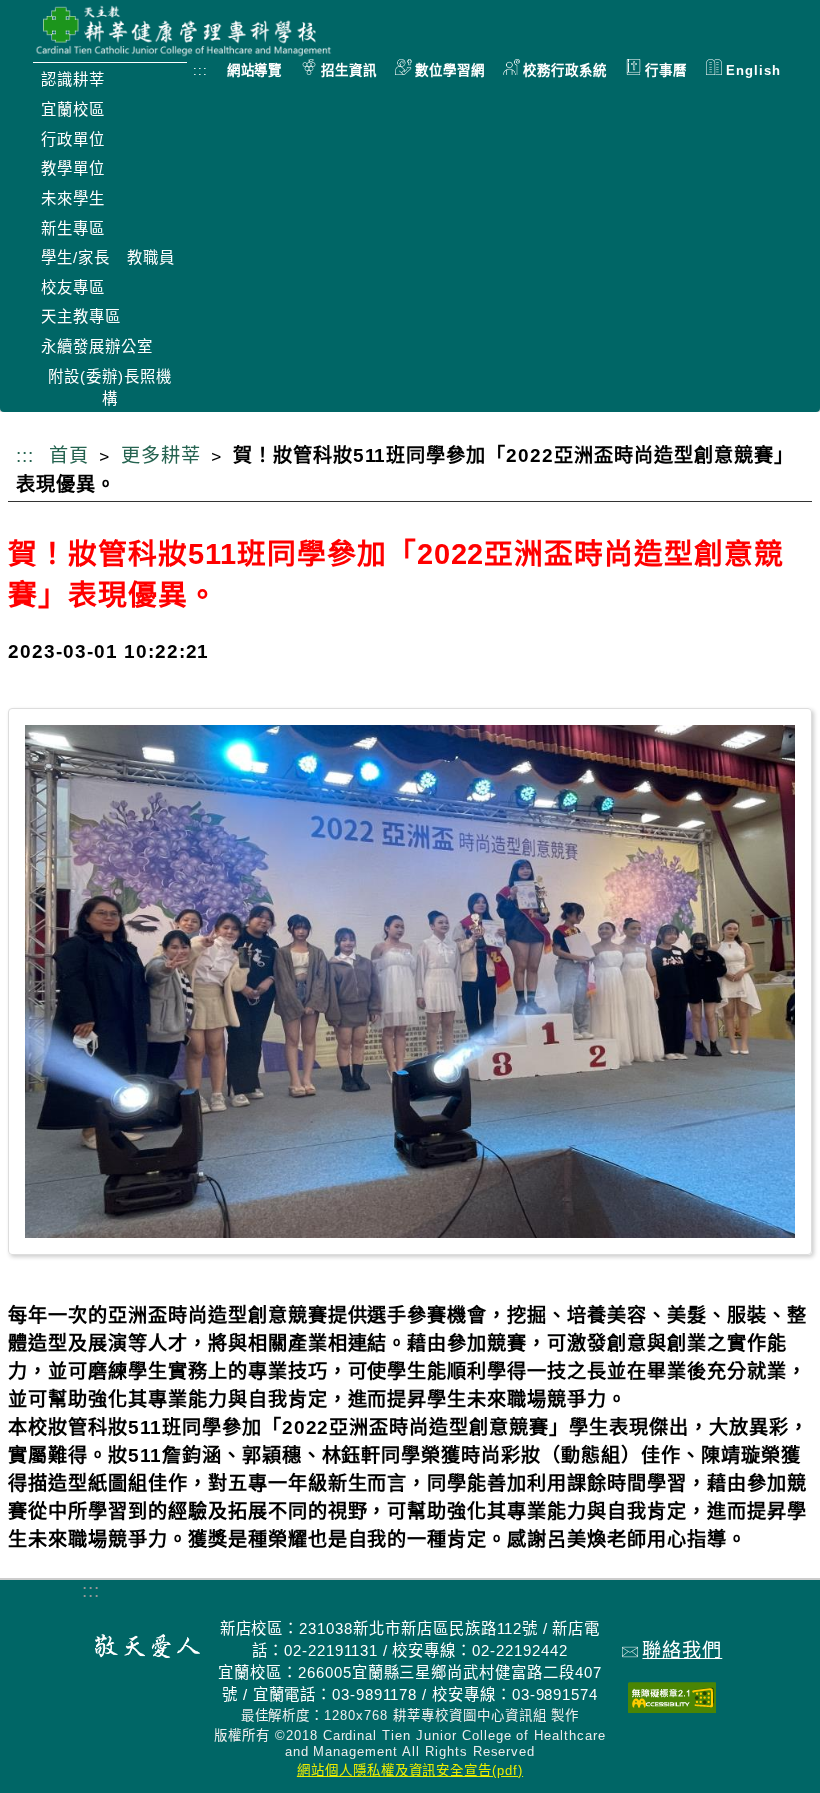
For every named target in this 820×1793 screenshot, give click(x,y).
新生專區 (73, 228)
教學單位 (73, 168)
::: (200, 70)
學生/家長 (75, 257)
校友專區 (73, 287)
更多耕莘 (161, 455)
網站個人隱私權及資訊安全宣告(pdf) (410, 1770)
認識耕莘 (73, 79)
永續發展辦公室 (97, 346)
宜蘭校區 (73, 109)
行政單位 (73, 139)
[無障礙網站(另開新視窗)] (672, 1706)
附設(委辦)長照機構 (110, 387)
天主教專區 (81, 316)
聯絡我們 (682, 1650)
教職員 (151, 257)
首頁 (69, 455)
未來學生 (73, 198)
